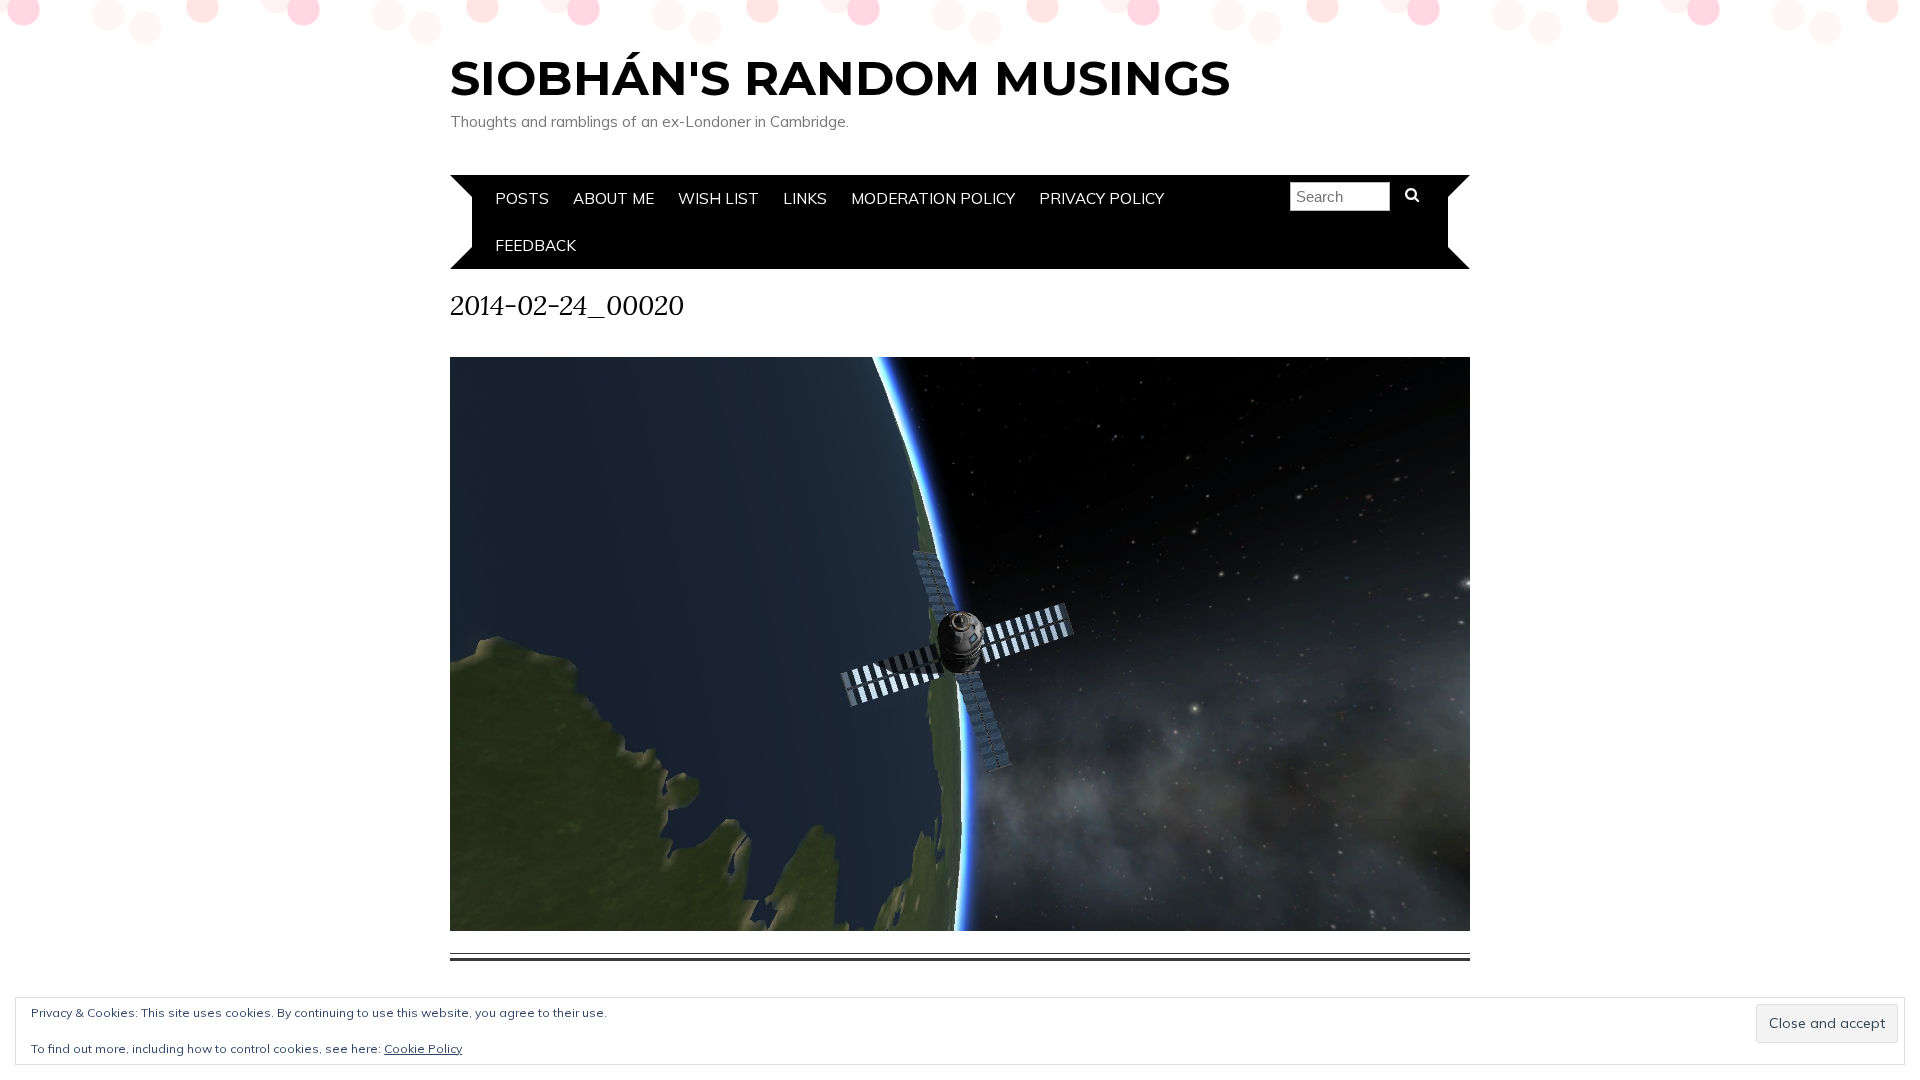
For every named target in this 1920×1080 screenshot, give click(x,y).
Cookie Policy (423, 1048)
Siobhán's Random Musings (840, 78)
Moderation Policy (933, 198)
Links (805, 198)
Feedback (535, 245)
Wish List (718, 198)
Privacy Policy (1101, 198)
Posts (522, 198)
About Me (613, 198)
